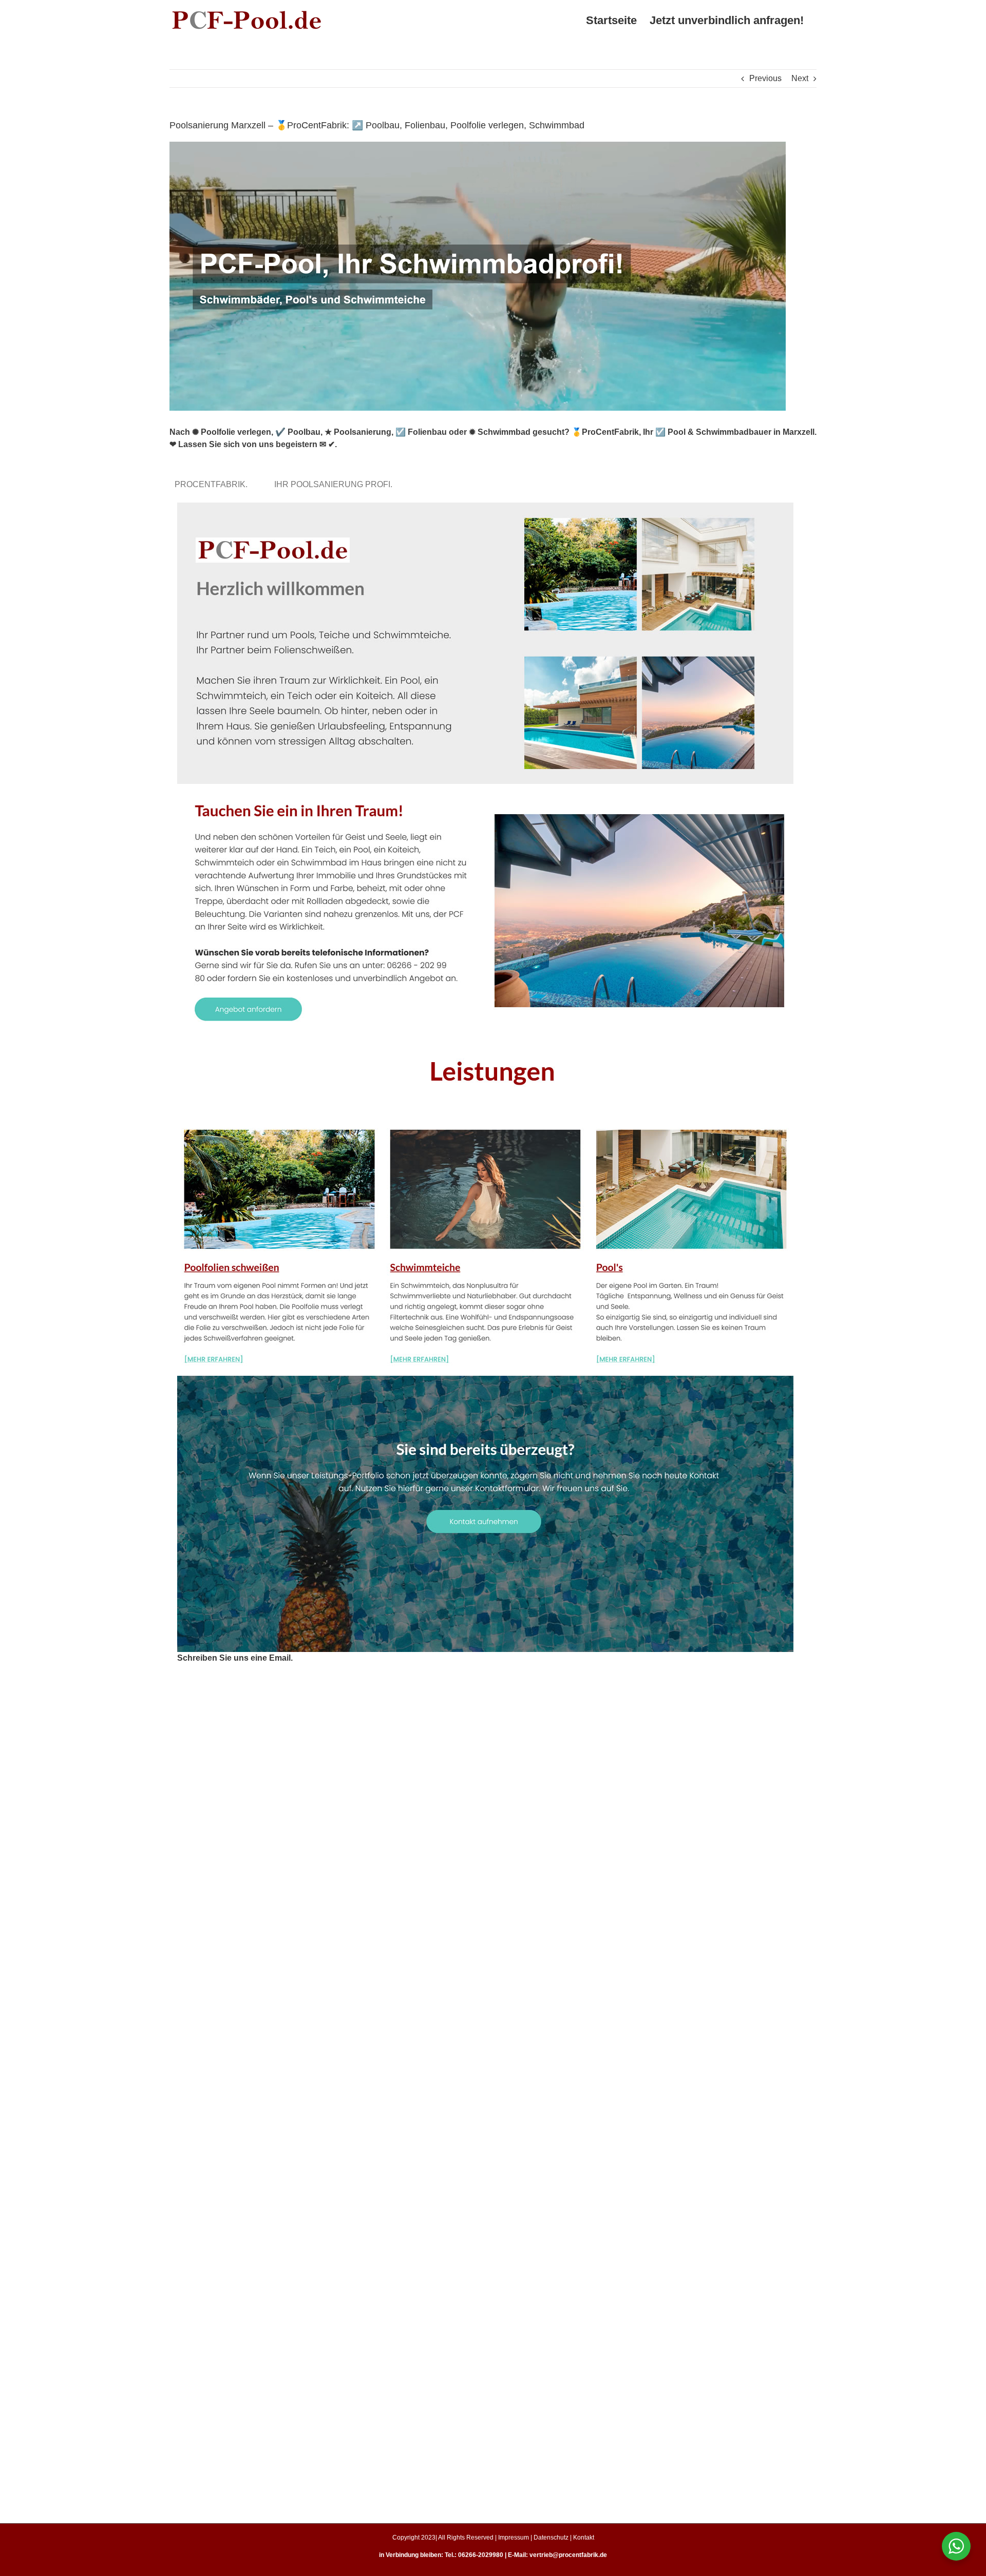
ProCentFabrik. (213, 484)
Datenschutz (551, 2537)
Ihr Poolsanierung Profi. (335, 484)
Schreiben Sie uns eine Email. (235, 1658)
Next (800, 78)
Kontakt (584, 2537)
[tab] (213, 484)
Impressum (514, 2537)
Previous (765, 78)
